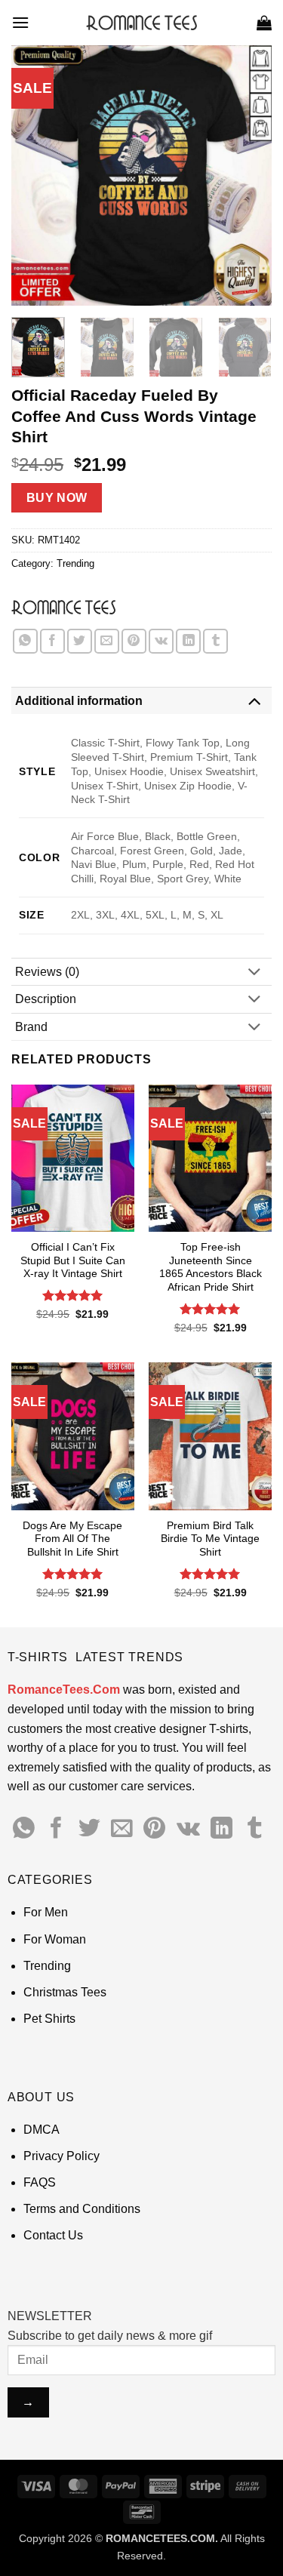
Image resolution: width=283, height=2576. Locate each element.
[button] (20, 22)
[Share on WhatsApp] (25, 641)
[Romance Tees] (63, 607)
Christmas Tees (65, 1992)
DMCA (42, 2130)
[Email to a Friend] (107, 641)
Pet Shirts (49, 2019)
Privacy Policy (62, 2156)
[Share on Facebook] (52, 641)
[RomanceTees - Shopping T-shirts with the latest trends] (141, 23)
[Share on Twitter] (80, 641)
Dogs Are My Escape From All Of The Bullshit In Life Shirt (72, 1539)
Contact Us (53, 2235)
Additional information (79, 701)
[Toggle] (254, 700)
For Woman (55, 1939)
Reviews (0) (47, 972)
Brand (31, 1027)
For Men (46, 1912)
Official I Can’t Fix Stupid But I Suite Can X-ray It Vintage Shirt (73, 1260)
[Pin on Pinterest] (134, 641)
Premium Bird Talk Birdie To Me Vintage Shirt (210, 1539)
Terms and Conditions (82, 2209)
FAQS (40, 2182)
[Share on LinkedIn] (188, 641)
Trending (75, 563)
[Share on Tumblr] (215, 641)
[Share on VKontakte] (161, 641)
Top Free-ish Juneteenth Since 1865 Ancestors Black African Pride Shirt (211, 1267)
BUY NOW (57, 498)
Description (46, 999)
